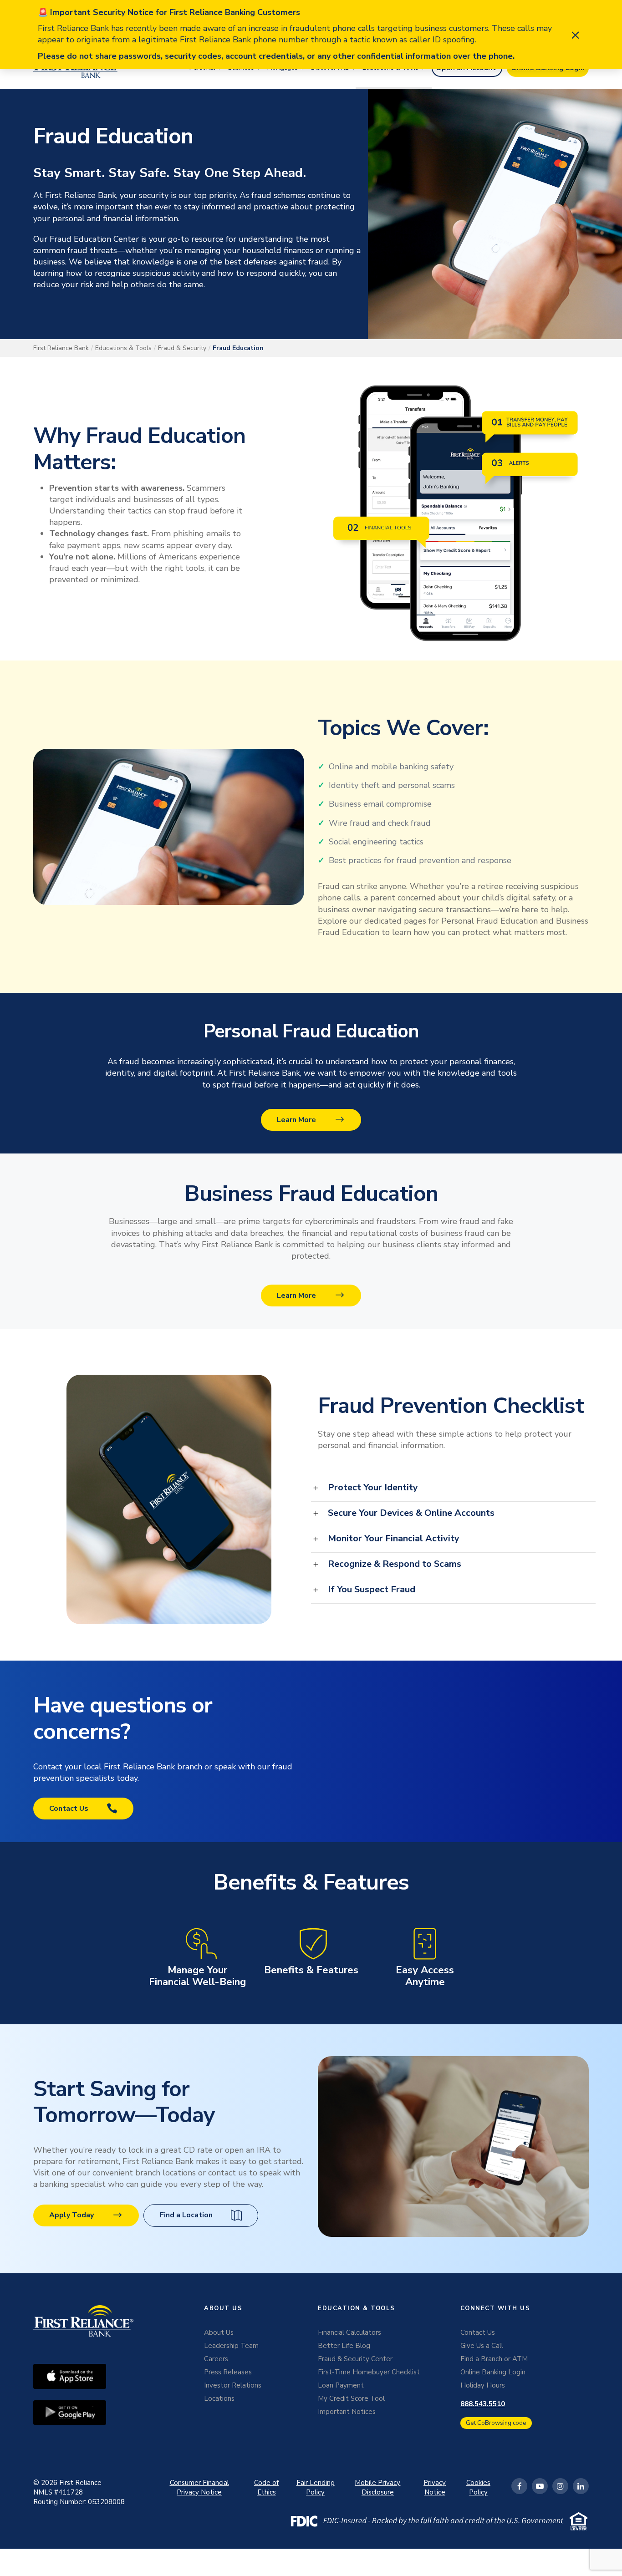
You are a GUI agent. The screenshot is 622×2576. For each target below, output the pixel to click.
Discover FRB (330, 68)
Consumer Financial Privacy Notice (199, 2487)
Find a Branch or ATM (494, 2359)
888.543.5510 (483, 2404)
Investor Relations (233, 2385)
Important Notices (347, 2412)
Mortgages (283, 68)
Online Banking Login (493, 2372)
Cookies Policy (478, 2487)
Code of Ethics (266, 2487)
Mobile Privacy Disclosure (377, 2487)
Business (241, 68)
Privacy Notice (435, 2487)
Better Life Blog (344, 2346)
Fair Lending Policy (316, 2487)
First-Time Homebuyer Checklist (369, 2372)
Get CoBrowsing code (496, 2423)
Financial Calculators (349, 2332)
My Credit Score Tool (351, 2398)
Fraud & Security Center (355, 2359)
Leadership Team (231, 2346)
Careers (216, 2359)
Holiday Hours (483, 2385)
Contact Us (478, 2332)
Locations (219, 2398)
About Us (219, 2332)
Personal (202, 68)
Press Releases (228, 2372)
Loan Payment (341, 2385)
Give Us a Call (482, 2346)
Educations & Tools (390, 68)
